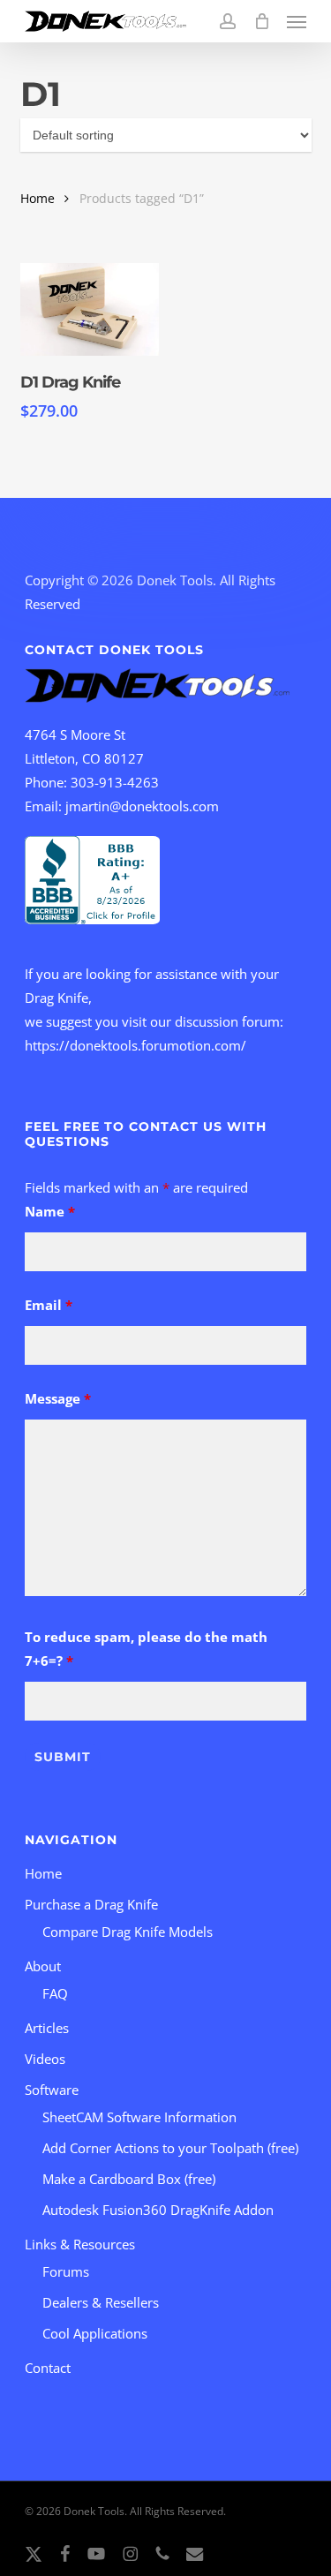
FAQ (55, 1993)
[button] (297, 21)
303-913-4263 (115, 782)
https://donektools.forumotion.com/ (135, 1045)
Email (49, 1305)
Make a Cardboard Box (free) (129, 2179)
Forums (66, 2271)
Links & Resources (80, 2244)
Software (52, 2090)
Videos (45, 2059)
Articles (47, 2028)
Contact (48, 2368)
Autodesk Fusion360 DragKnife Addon (158, 2210)
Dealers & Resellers (101, 2302)
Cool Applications (95, 2333)
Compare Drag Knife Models (128, 1932)
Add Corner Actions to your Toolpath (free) (170, 2148)
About (43, 1966)
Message (58, 1398)
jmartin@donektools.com (142, 806)
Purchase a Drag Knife (91, 1904)
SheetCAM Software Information (139, 2117)
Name (50, 1211)
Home (38, 198)
